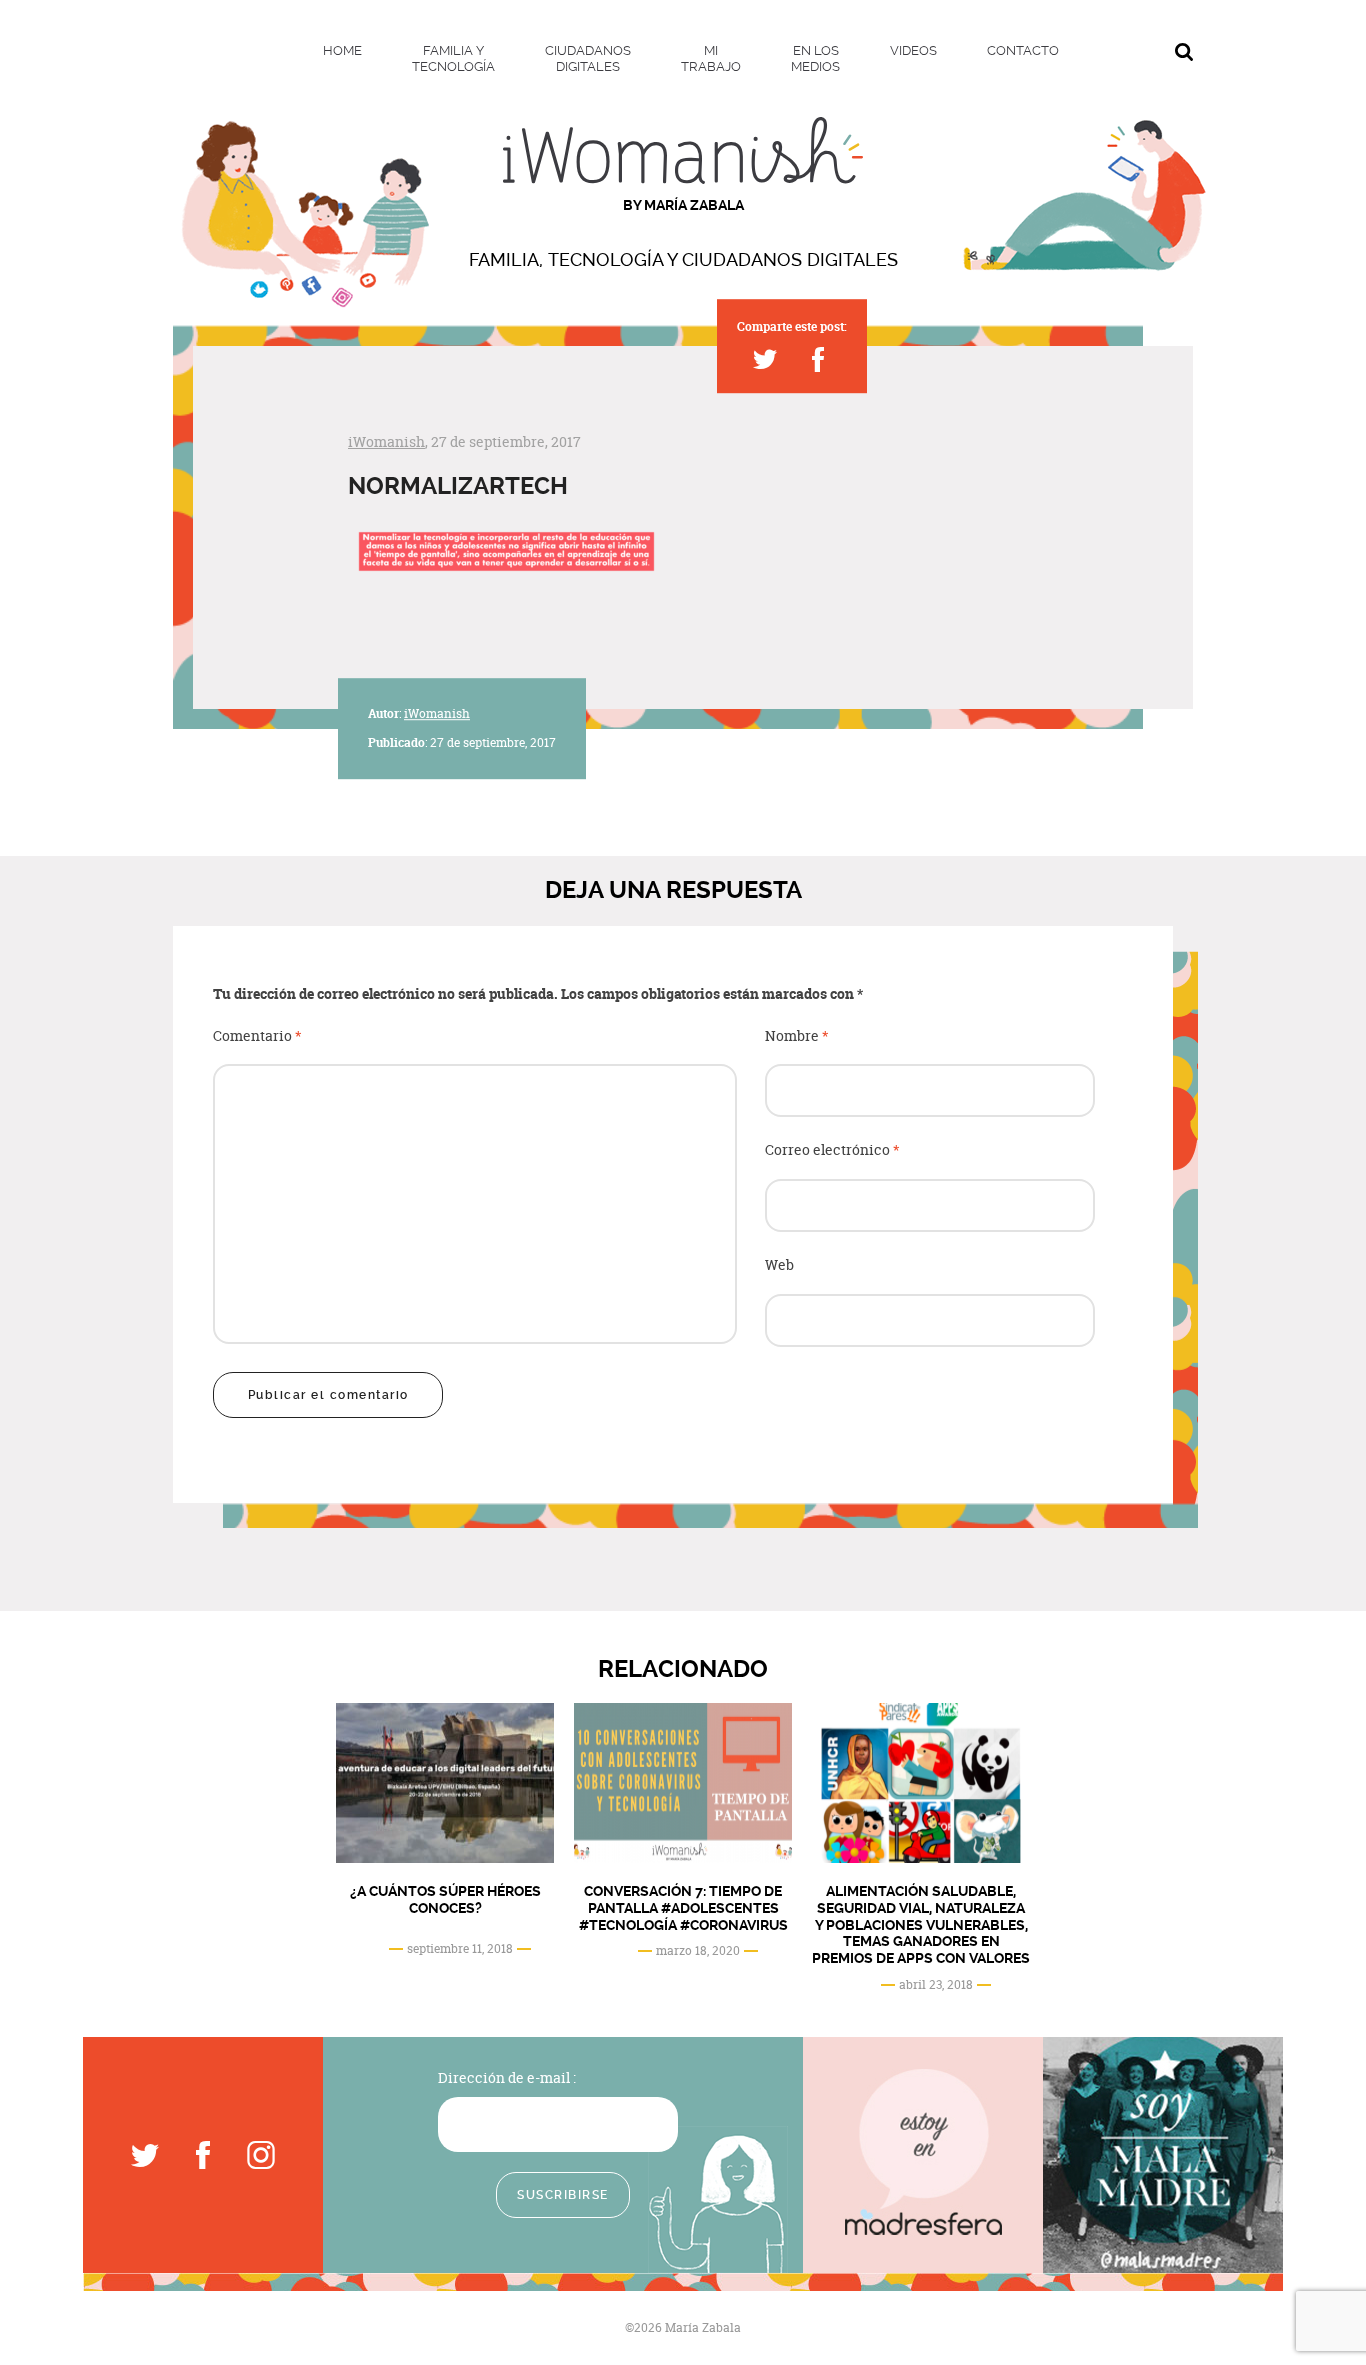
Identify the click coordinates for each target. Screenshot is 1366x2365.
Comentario (257, 1036)
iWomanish (386, 441)
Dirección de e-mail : (507, 2077)
